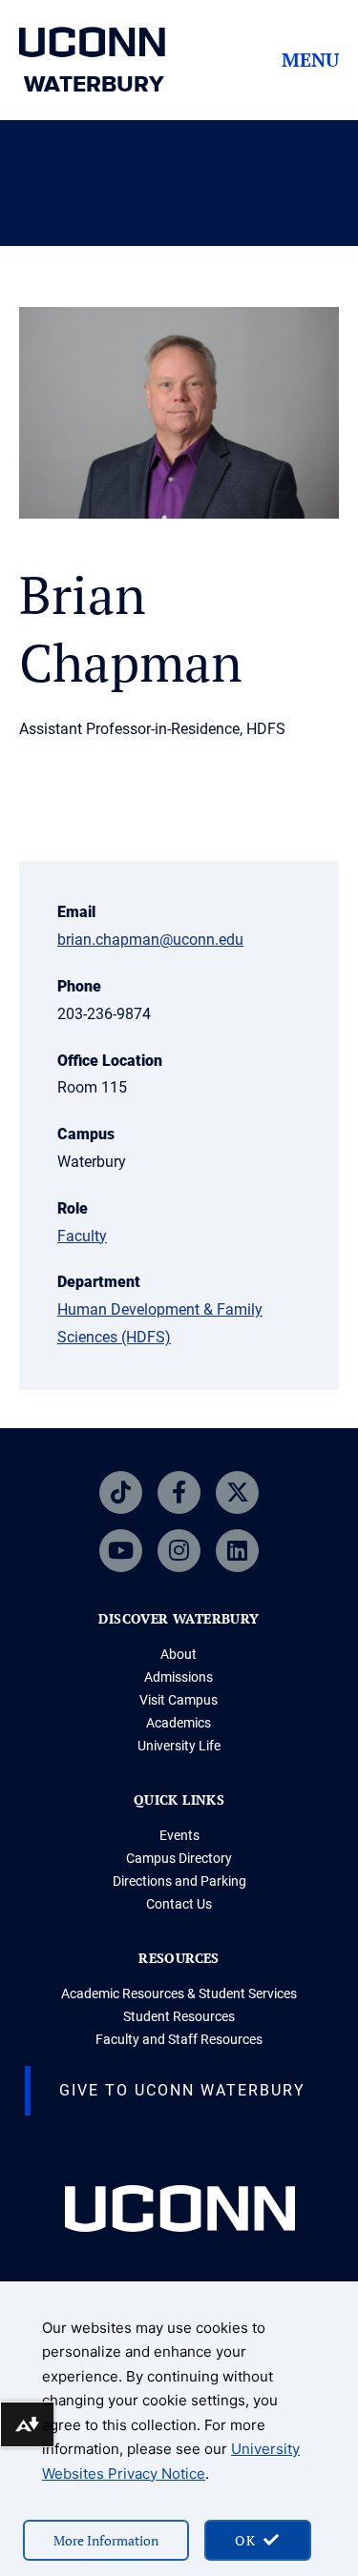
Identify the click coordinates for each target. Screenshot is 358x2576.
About (179, 1654)
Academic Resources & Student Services (179, 1993)
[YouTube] (121, 1551)
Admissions (179, 1677)
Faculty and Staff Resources (179, 2039)
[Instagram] (179, 1551)
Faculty (82, 1236)
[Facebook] (179, 1492)
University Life (179, 1746)
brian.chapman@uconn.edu (150, 940)
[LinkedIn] (237, 1551)
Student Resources (179, 2016)
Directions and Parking (179, 1881)
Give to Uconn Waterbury (182, 2090)
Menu (310, 60)
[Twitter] (237, 1492)
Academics (179, 1723)
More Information (106, 2540)
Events (179, 1835)
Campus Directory (179, 1858)
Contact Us (179, 1904)
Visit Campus (179, 1700)
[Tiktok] (121, 1492)
